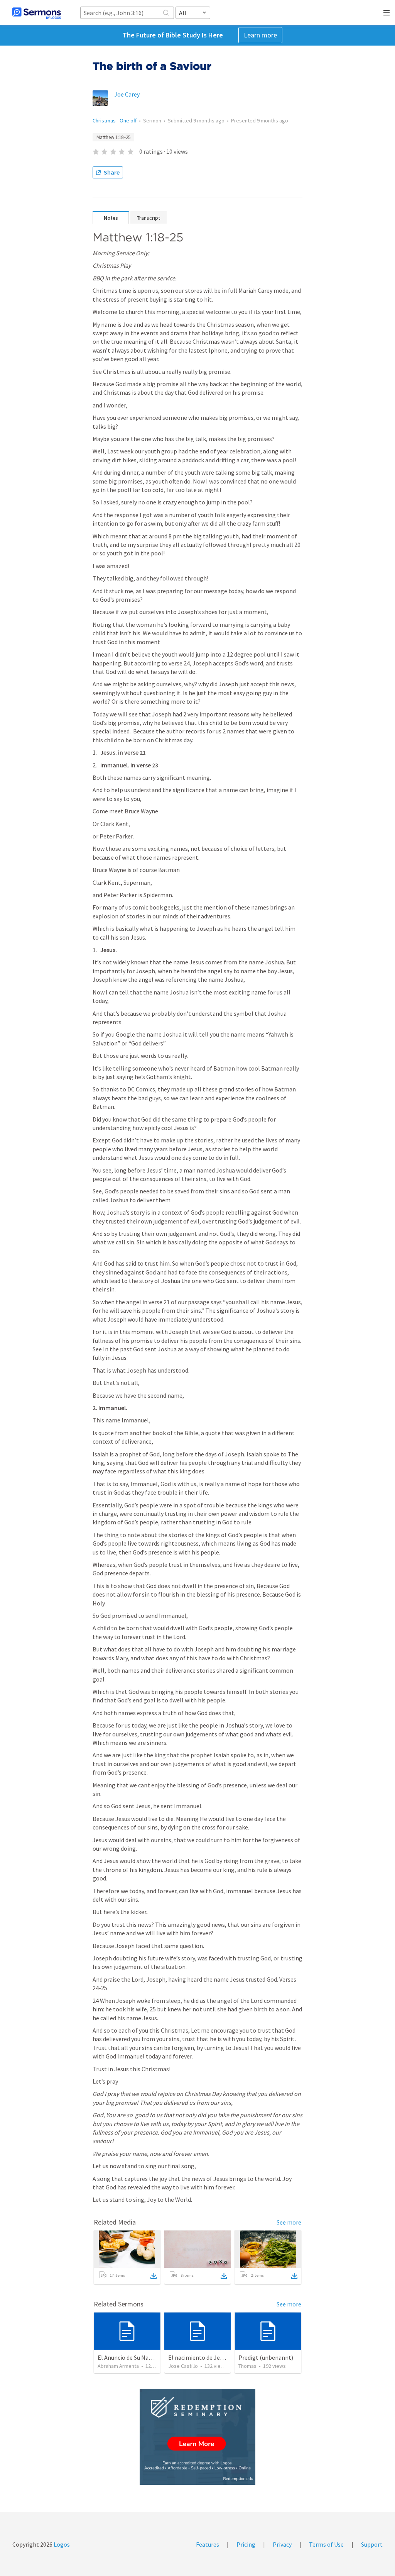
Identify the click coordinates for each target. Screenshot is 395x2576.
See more (289, 2222)
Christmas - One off (115, 120)
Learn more (260, 35)
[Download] (154, 2276)
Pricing (246, 2544)
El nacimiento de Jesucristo (205, 2357)
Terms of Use (326, 2544)
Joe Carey (127, 94)
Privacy (282, 2544)
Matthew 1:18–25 (113, 137)
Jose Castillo (183, 2366)
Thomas (247, 2366)
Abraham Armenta (118, 2366)
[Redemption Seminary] (197, 2437)
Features (208, 2544)
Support (372, 2544)
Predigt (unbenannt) (266, 2357)
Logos (61, 2544)
